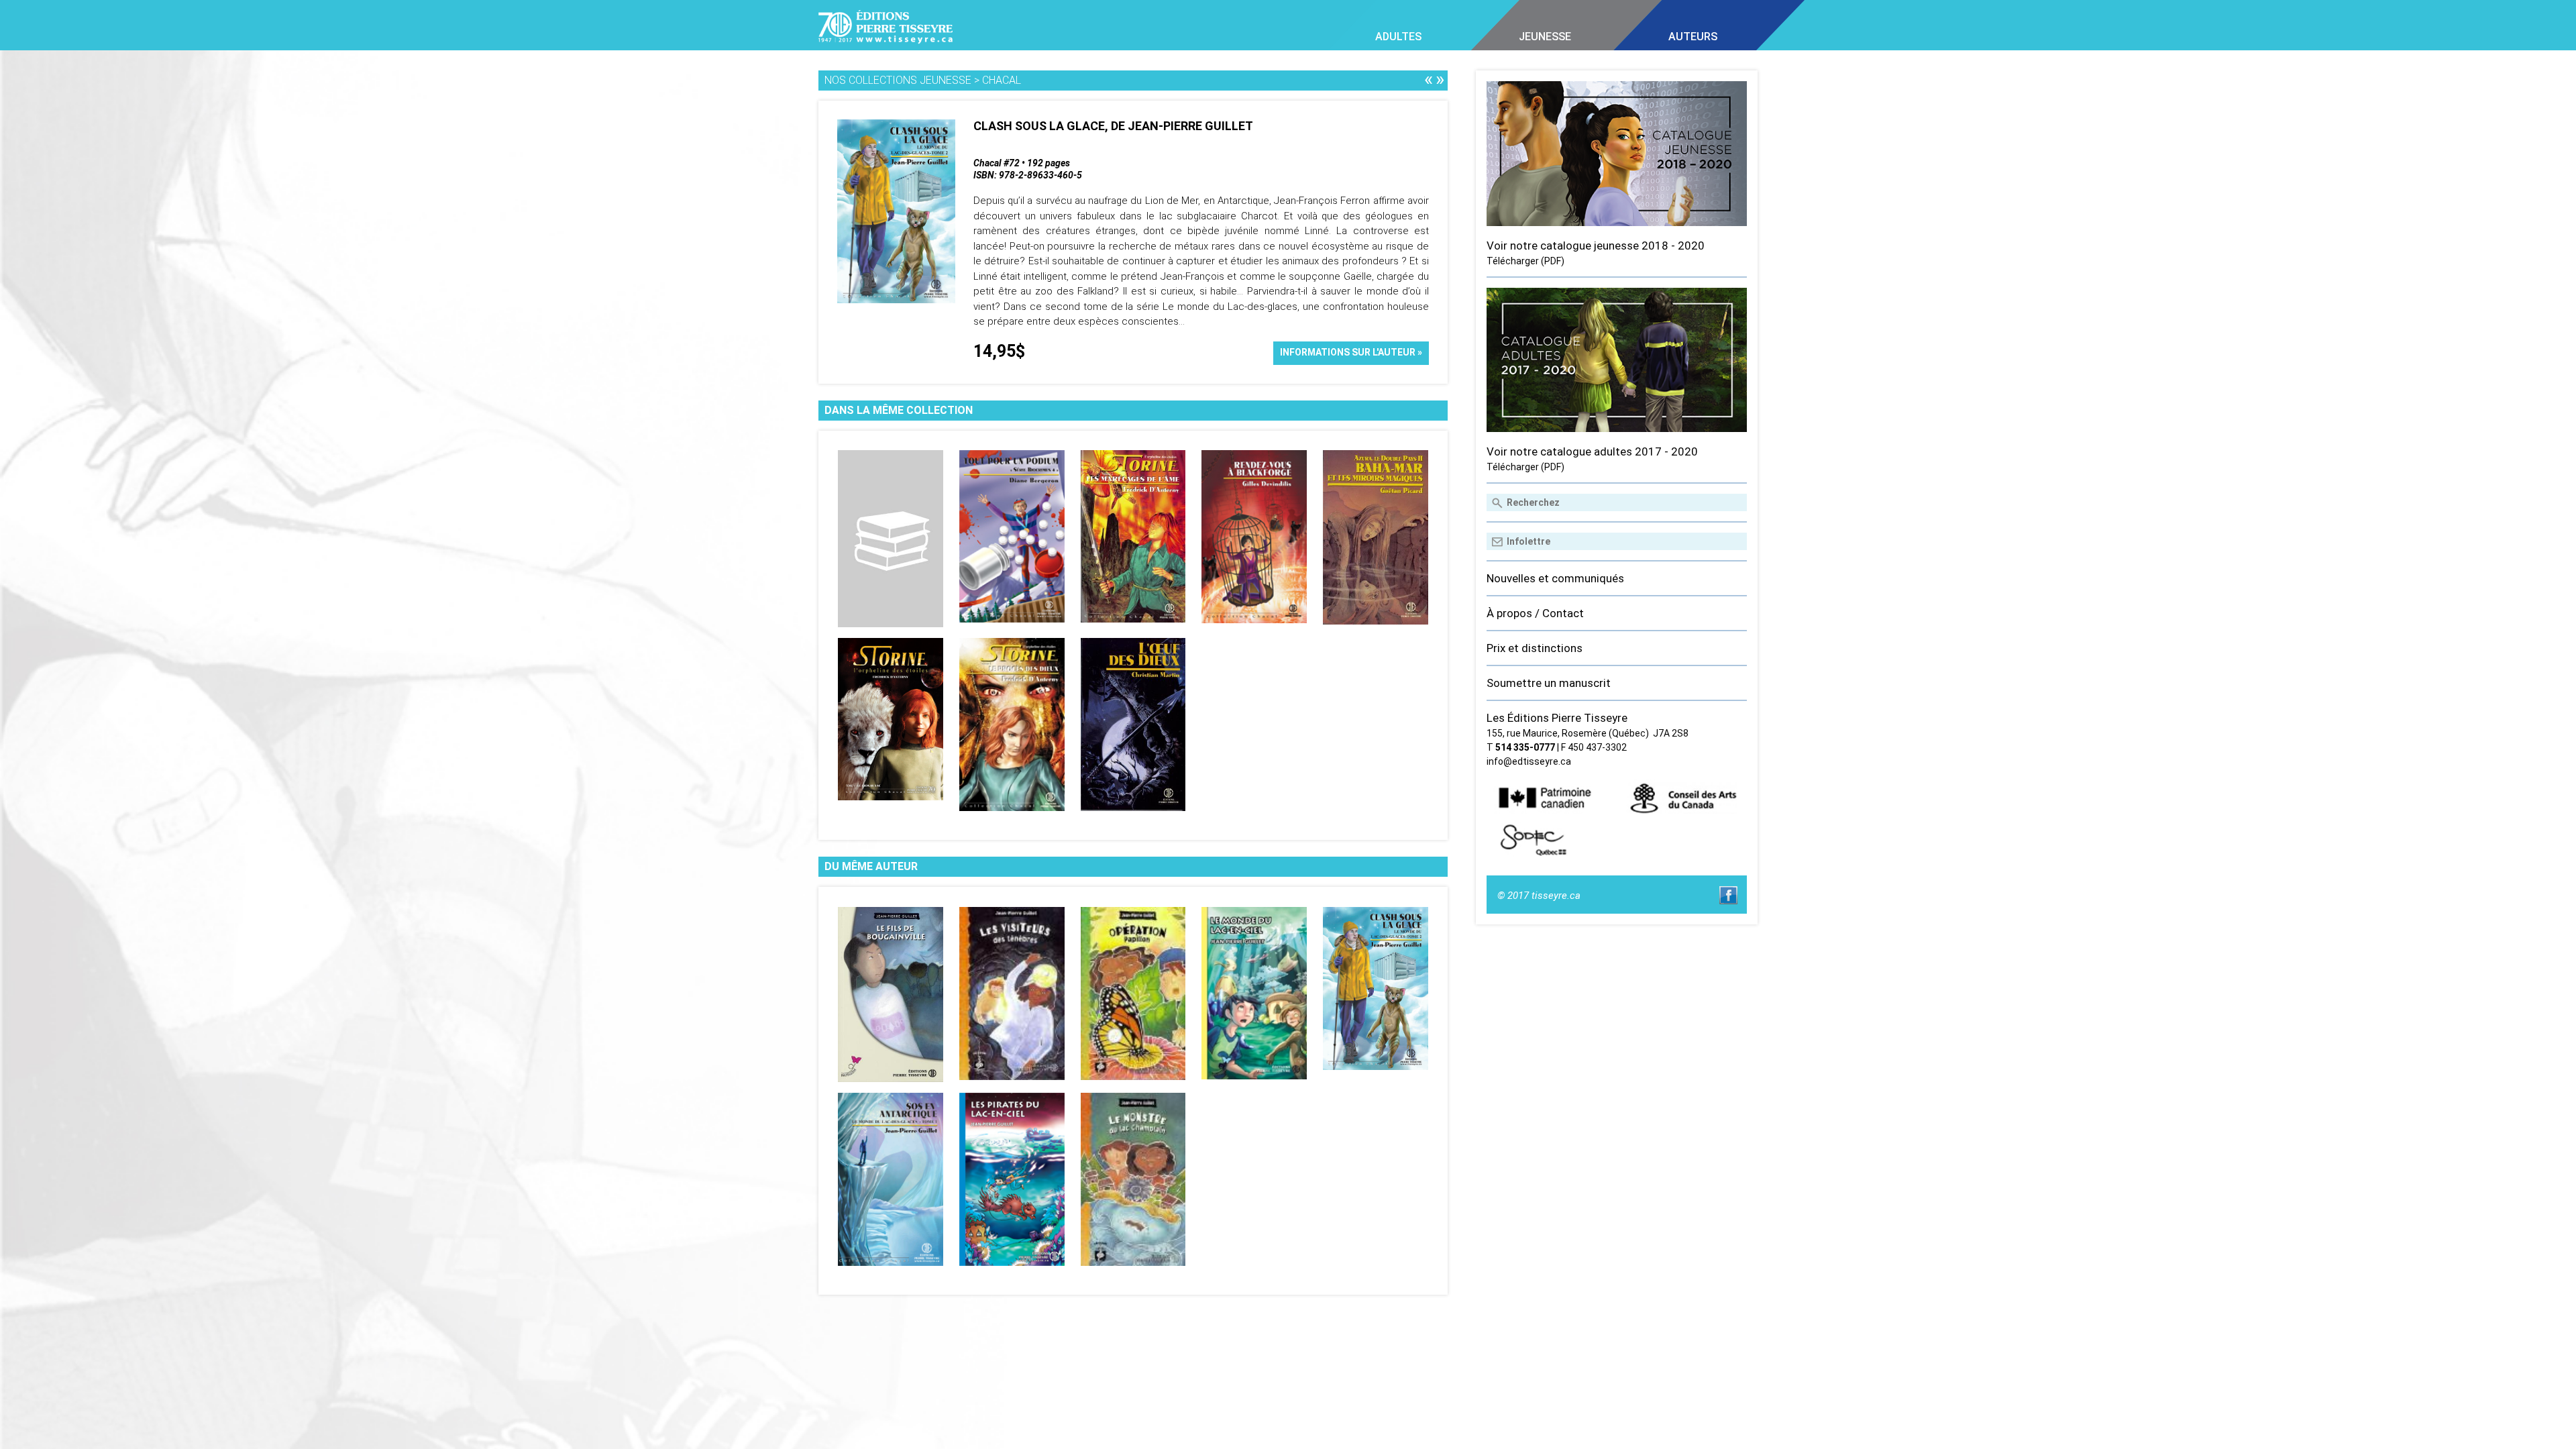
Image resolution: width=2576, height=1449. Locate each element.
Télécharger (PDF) (1525, 261)
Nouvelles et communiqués (1555, 578)
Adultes (1398, 37)
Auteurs (1693, 37)
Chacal (1002, 80)
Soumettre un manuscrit (1549, 683)
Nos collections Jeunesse (898, 80)
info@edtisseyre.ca (1529, 761)
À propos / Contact (1535, 613)
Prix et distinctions (1535, 648)
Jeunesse (1545, 37)
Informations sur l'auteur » (1351, 352)
